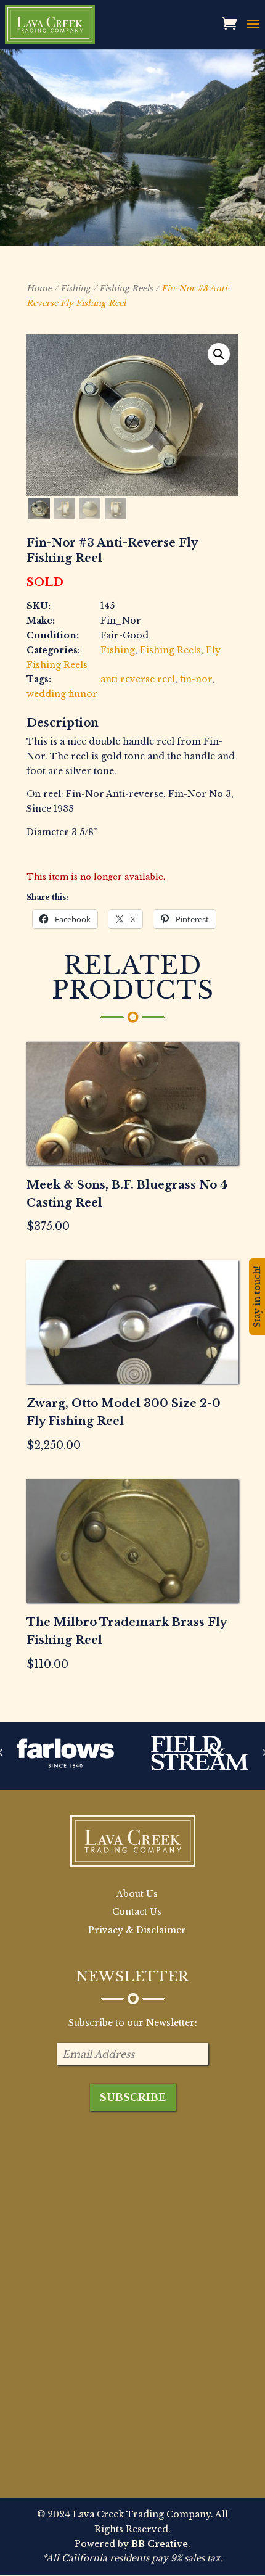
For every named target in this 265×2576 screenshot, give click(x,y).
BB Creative (160, 2544)
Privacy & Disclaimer (137, 1930)
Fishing (75, 288)
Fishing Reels (126, 288)
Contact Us (137, 1912)
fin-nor (196, 679)
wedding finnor (62, 694)
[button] (219, 354)
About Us (137, 1894)
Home (39, 288)
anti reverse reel (138, 679)
